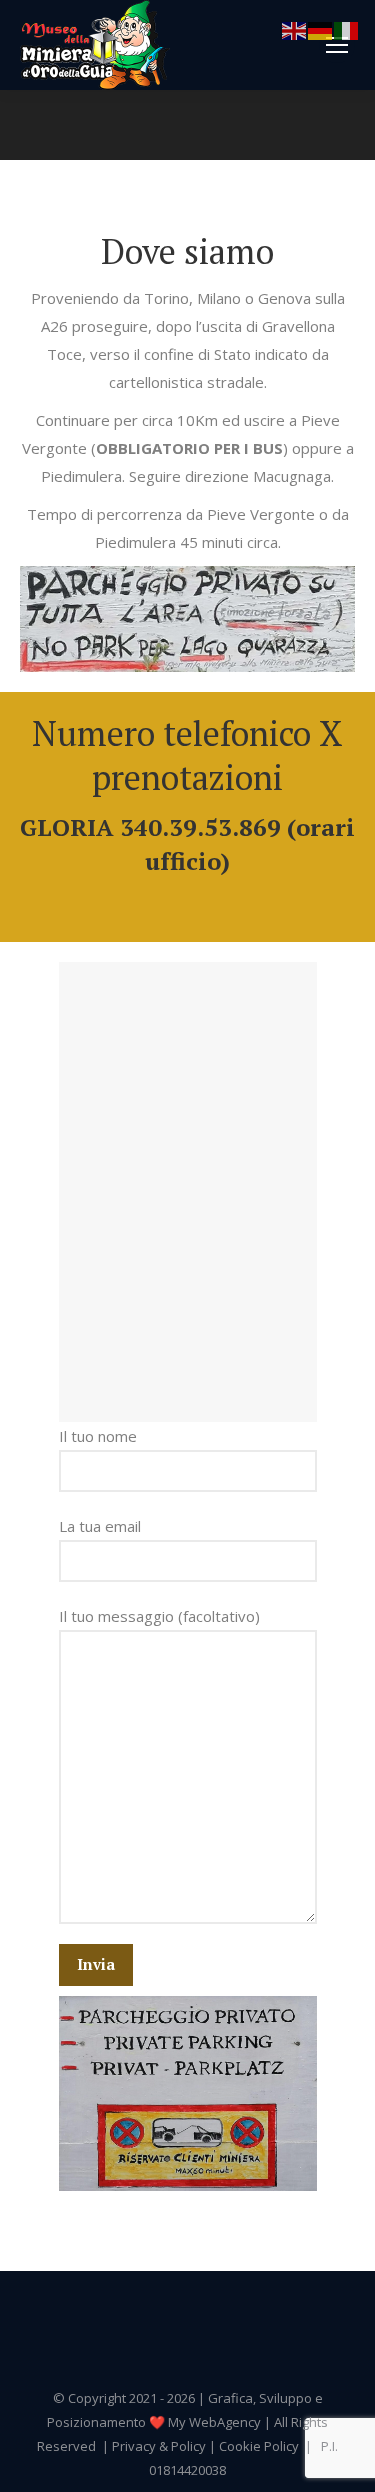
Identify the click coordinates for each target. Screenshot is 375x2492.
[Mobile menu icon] (337, 45)
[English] (295, 29)
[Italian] (347, 29)
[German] (321, 29)
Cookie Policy (259, 2446)
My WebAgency (214, 2422)
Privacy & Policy (159, 2446)
